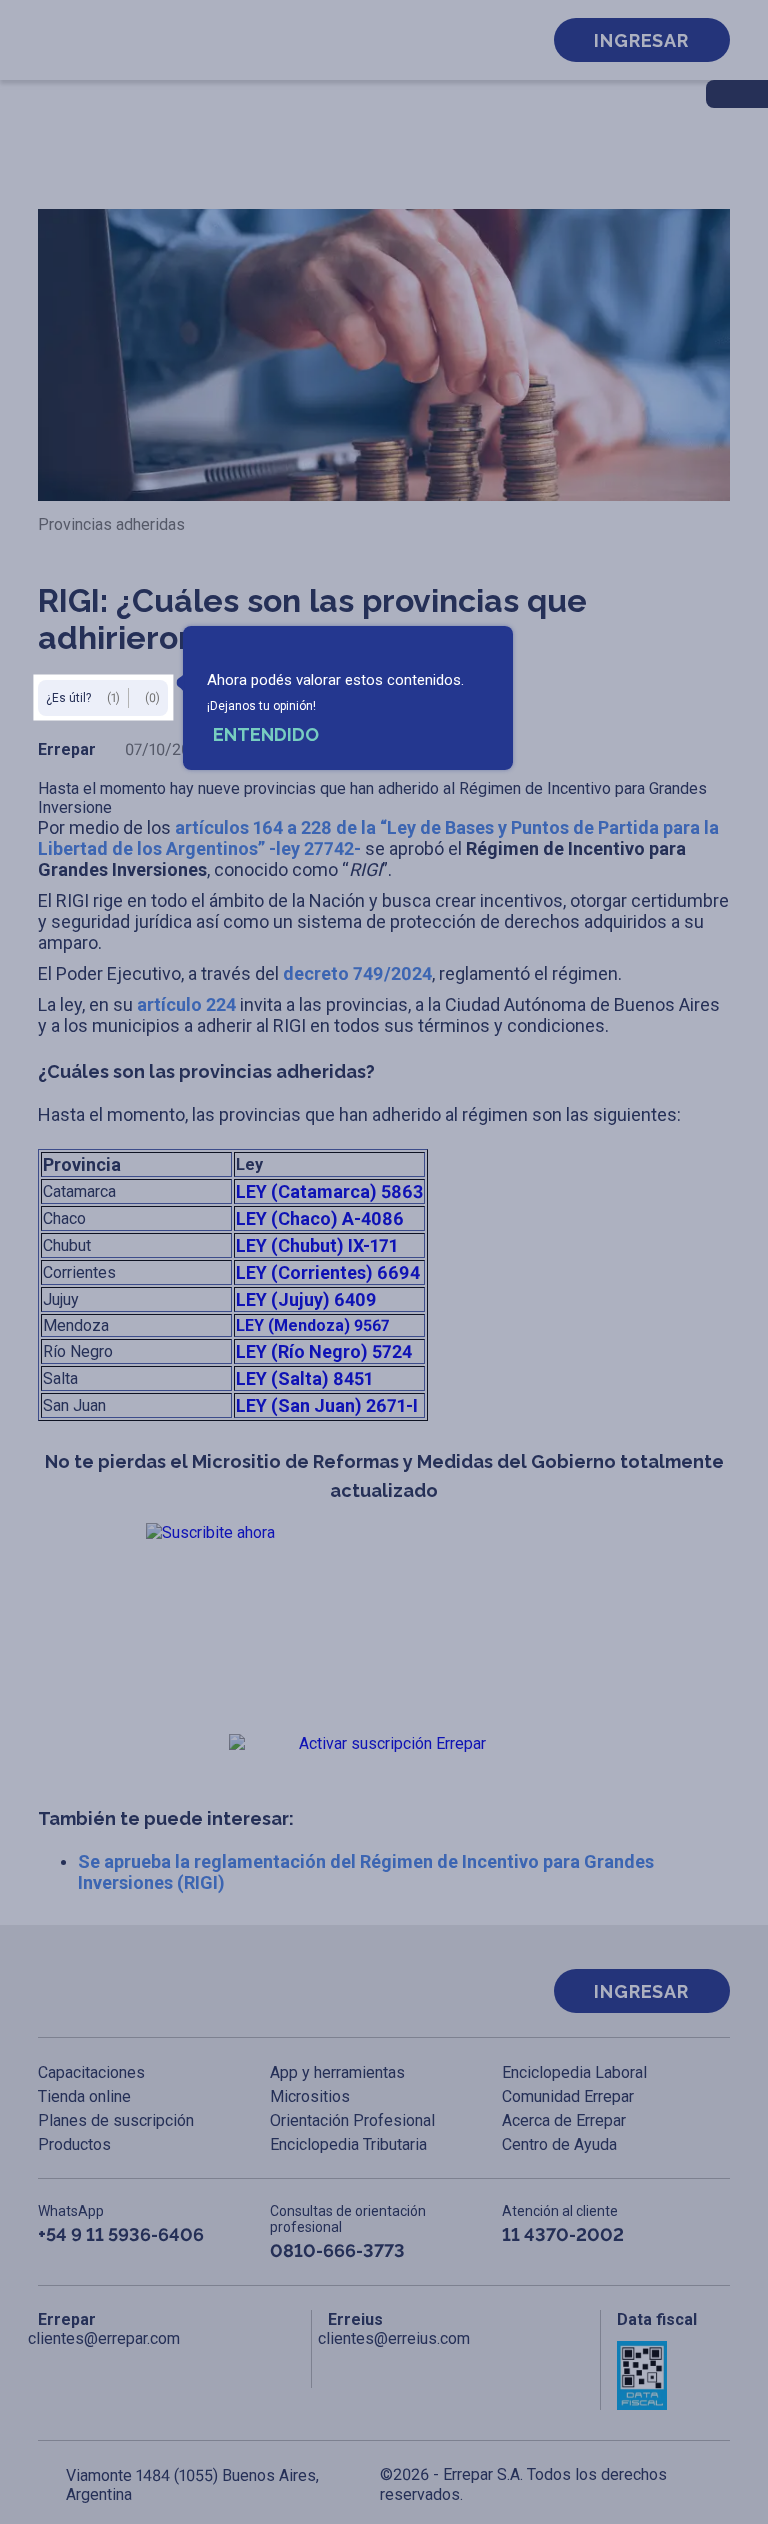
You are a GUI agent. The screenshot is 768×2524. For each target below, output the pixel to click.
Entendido (266, 734)
